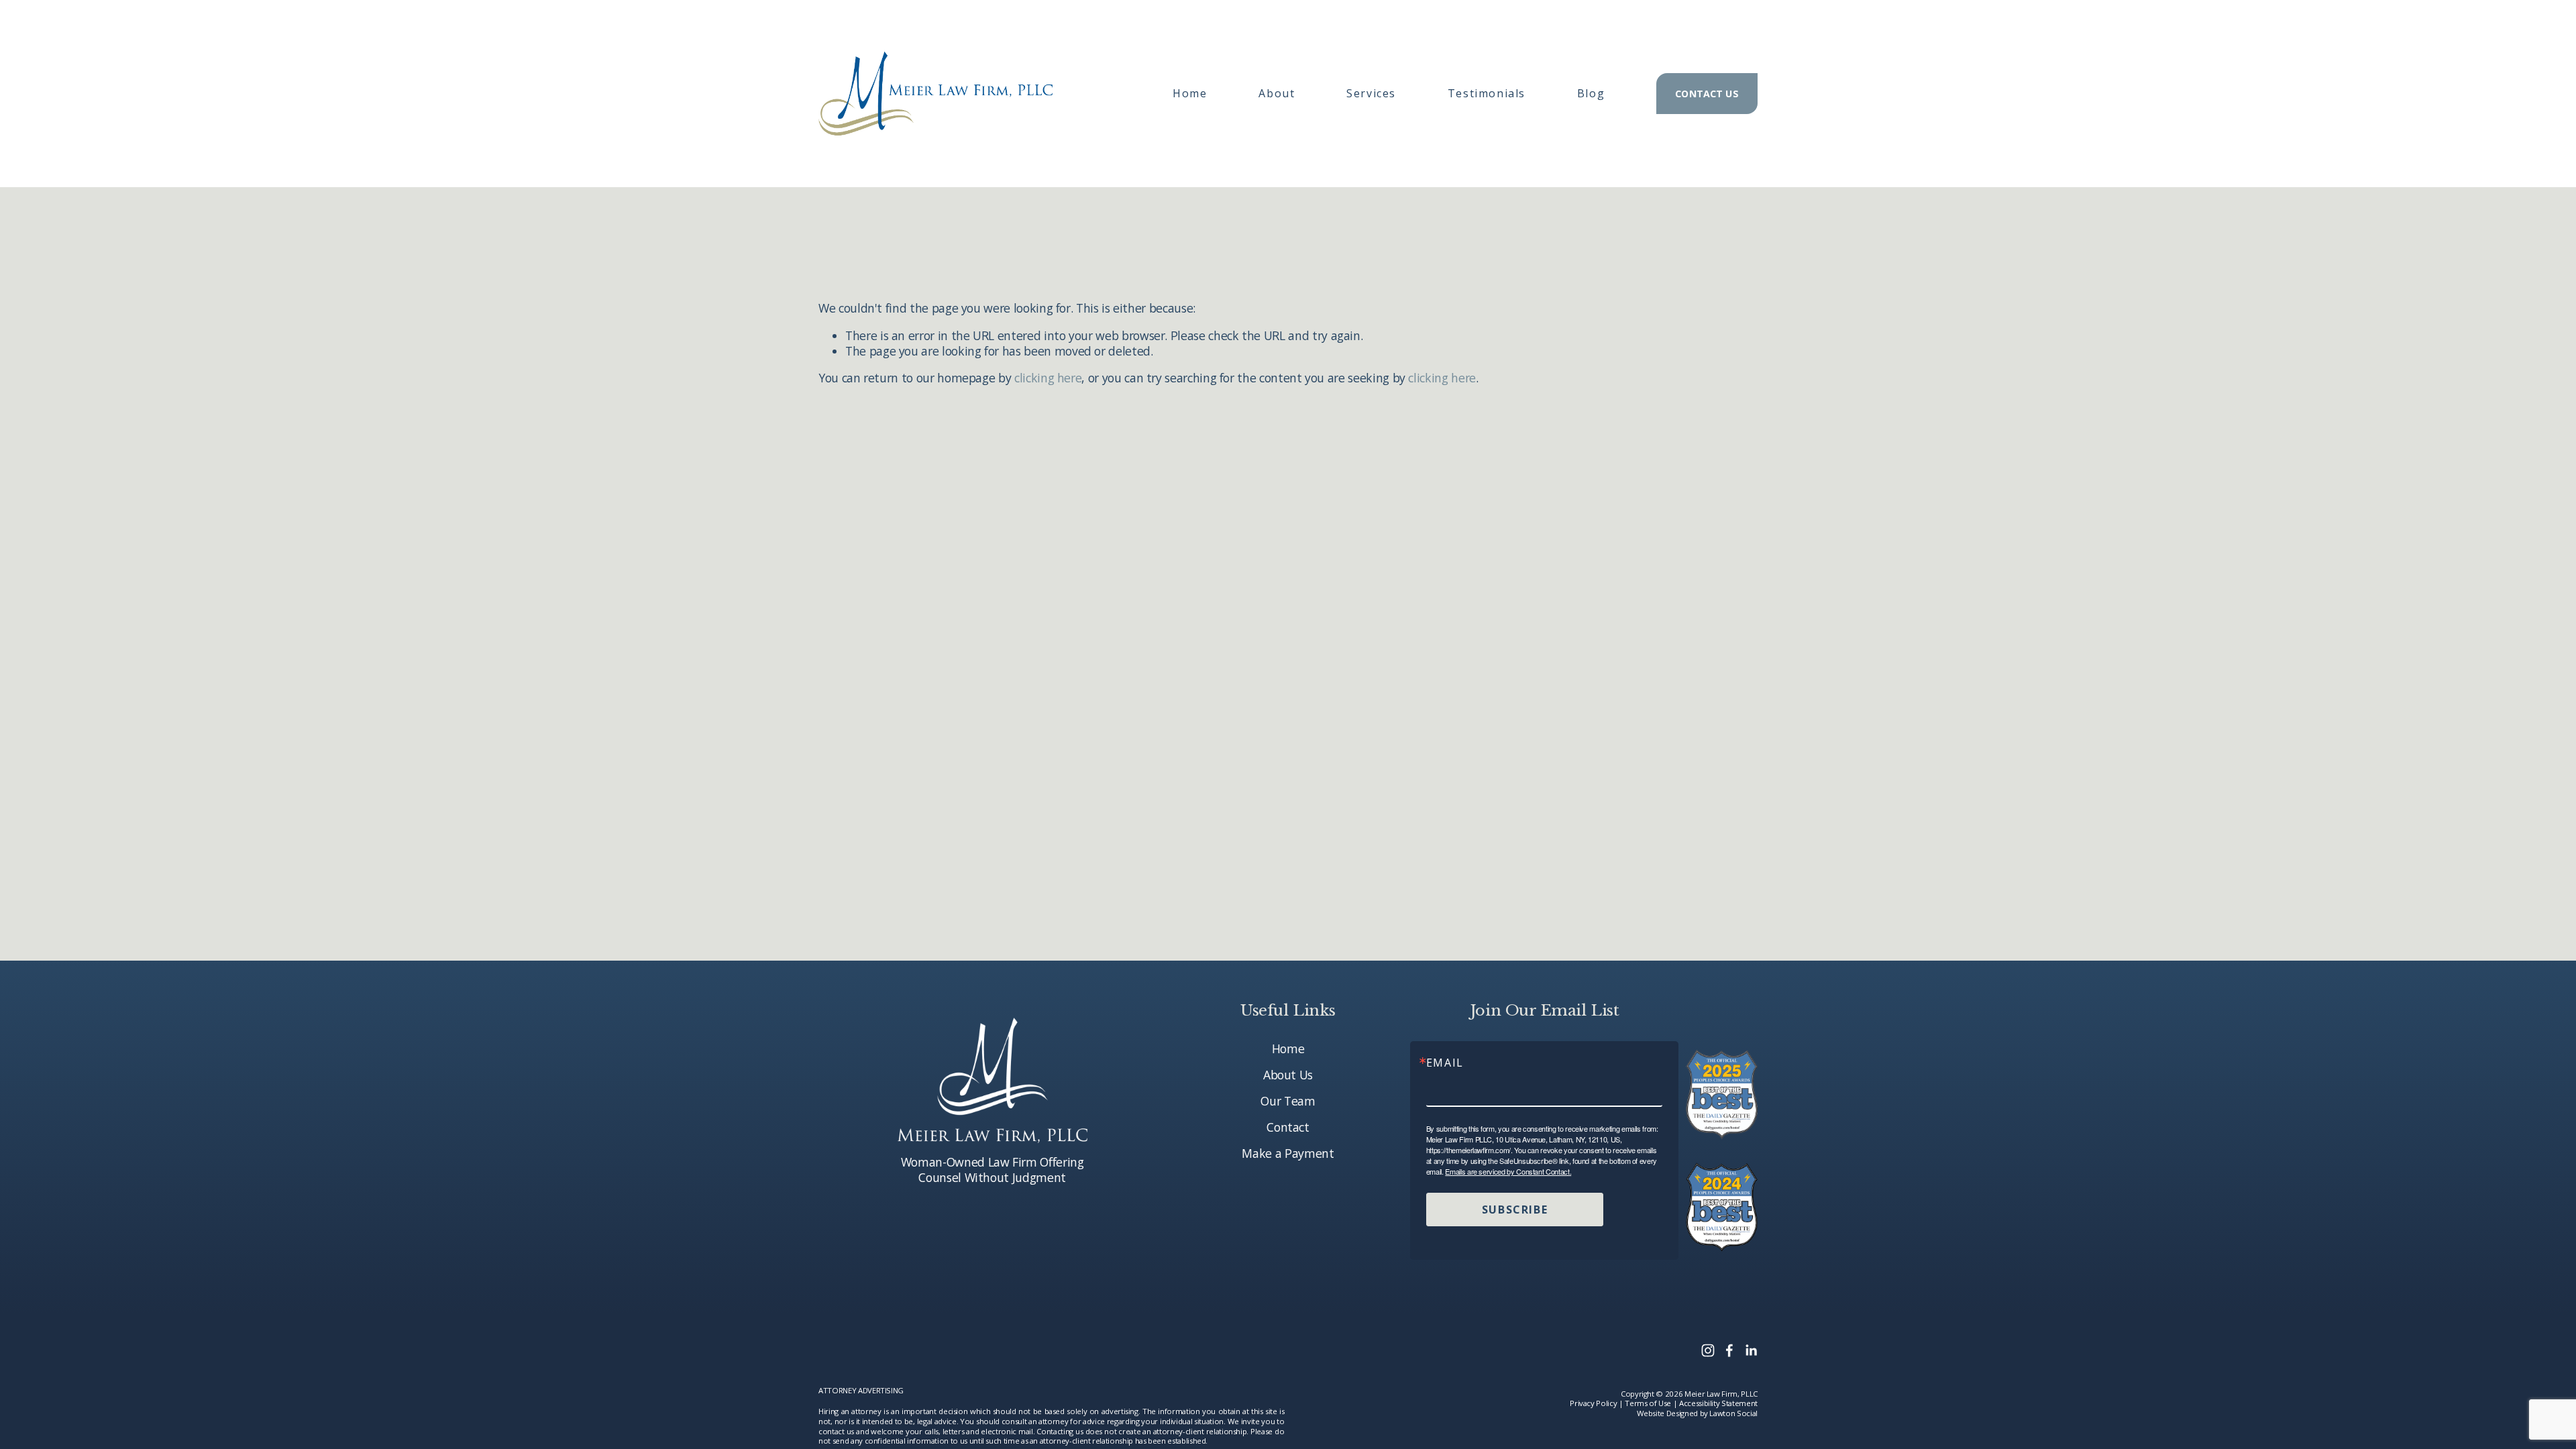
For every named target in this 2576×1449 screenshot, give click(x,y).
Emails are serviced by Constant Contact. (1508, 1171)
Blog (1591, 93)
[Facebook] (1729, 1350)
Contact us (1707, 94)
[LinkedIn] (1751, 1350)
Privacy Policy (1593, 1403)
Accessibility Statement (1718, 1403)
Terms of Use (1648, 1403)
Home (1190, 93)
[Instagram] (1708, 1350)
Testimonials (1487, 93)
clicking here (1048, 378)
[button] (1277, 93)
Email (1445, 1063)
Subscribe (1515, 1210)
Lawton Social (1733, 1413)
